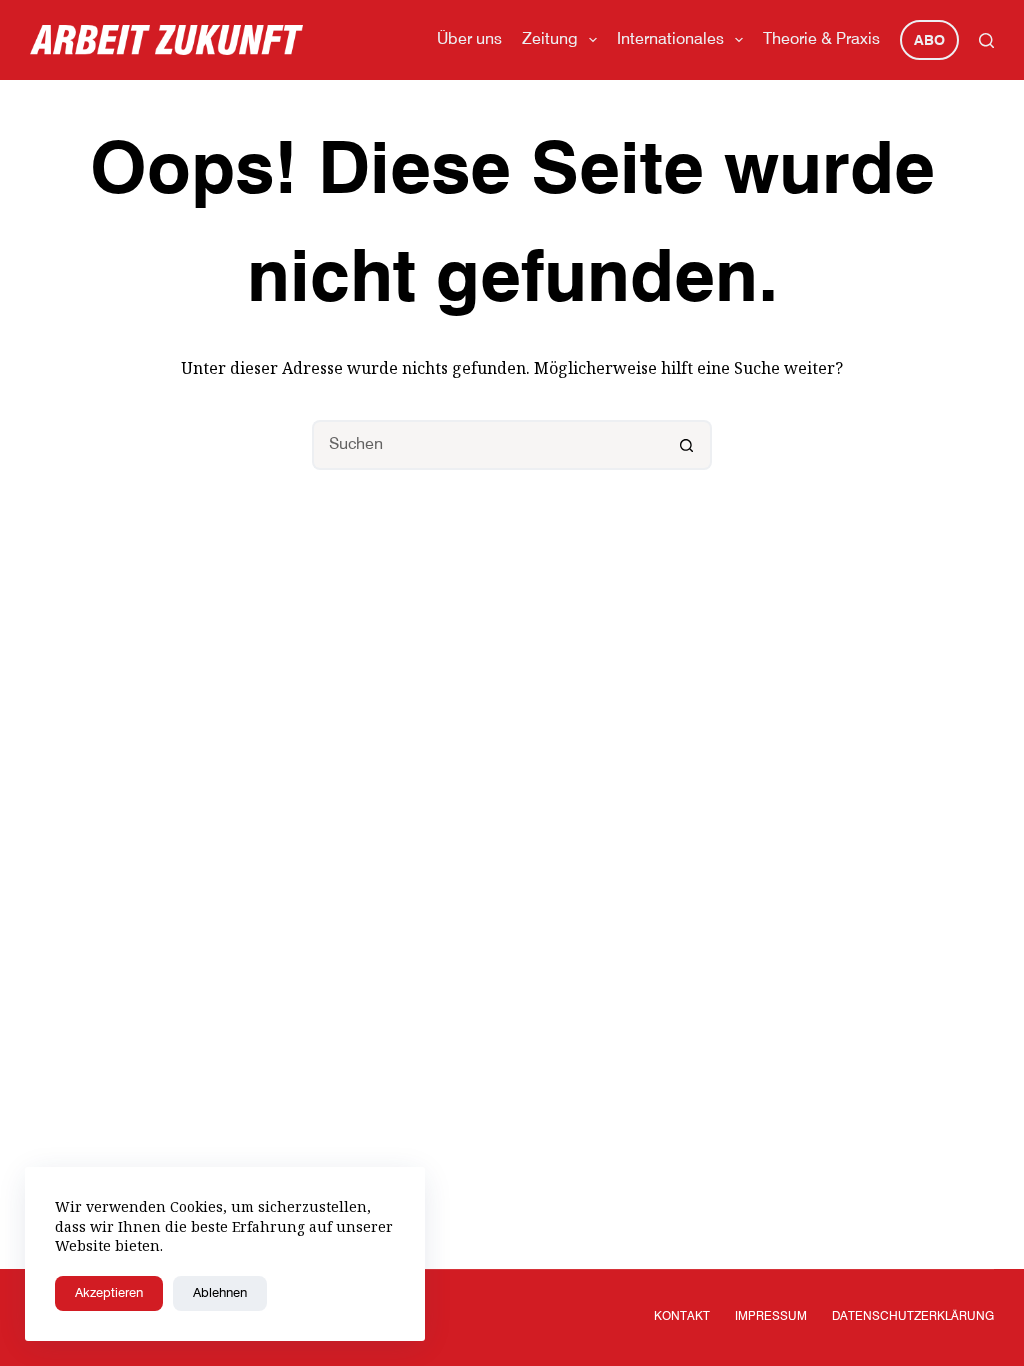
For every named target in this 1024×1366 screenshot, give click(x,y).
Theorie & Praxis (821, 40)
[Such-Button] (687, 445)
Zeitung (550, 40)
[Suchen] (986, 40)
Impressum (771, 1317)
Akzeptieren (109, 1293)
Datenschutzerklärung (913, 1317)
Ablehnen (220, 1293)
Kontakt (682, 1317)
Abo (929, 41)
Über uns (469, 40)
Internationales (670, 40)
